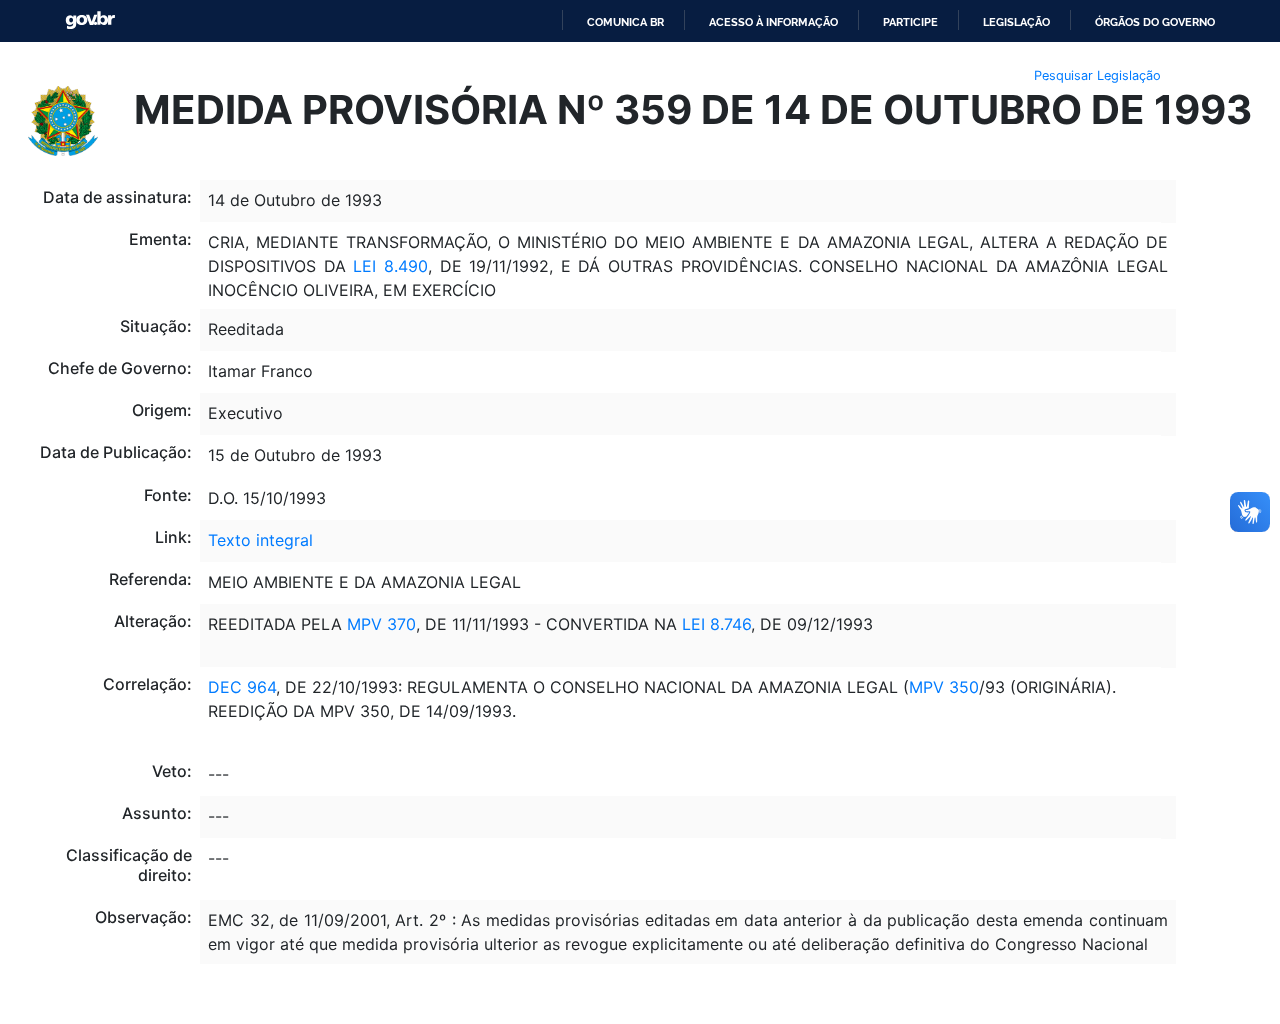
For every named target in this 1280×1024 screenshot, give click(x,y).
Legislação (1016, 22)
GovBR (90, 20)
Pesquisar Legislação (1097, 75)
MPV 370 (381, 624)
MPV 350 (944, 687)
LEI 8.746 (714, 624)
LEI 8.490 (387, 266)
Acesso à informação (773, 22)
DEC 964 (242, 687)
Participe (910, 22)
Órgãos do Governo (1155, 22)
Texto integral (260, 540)
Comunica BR (625, 22)
